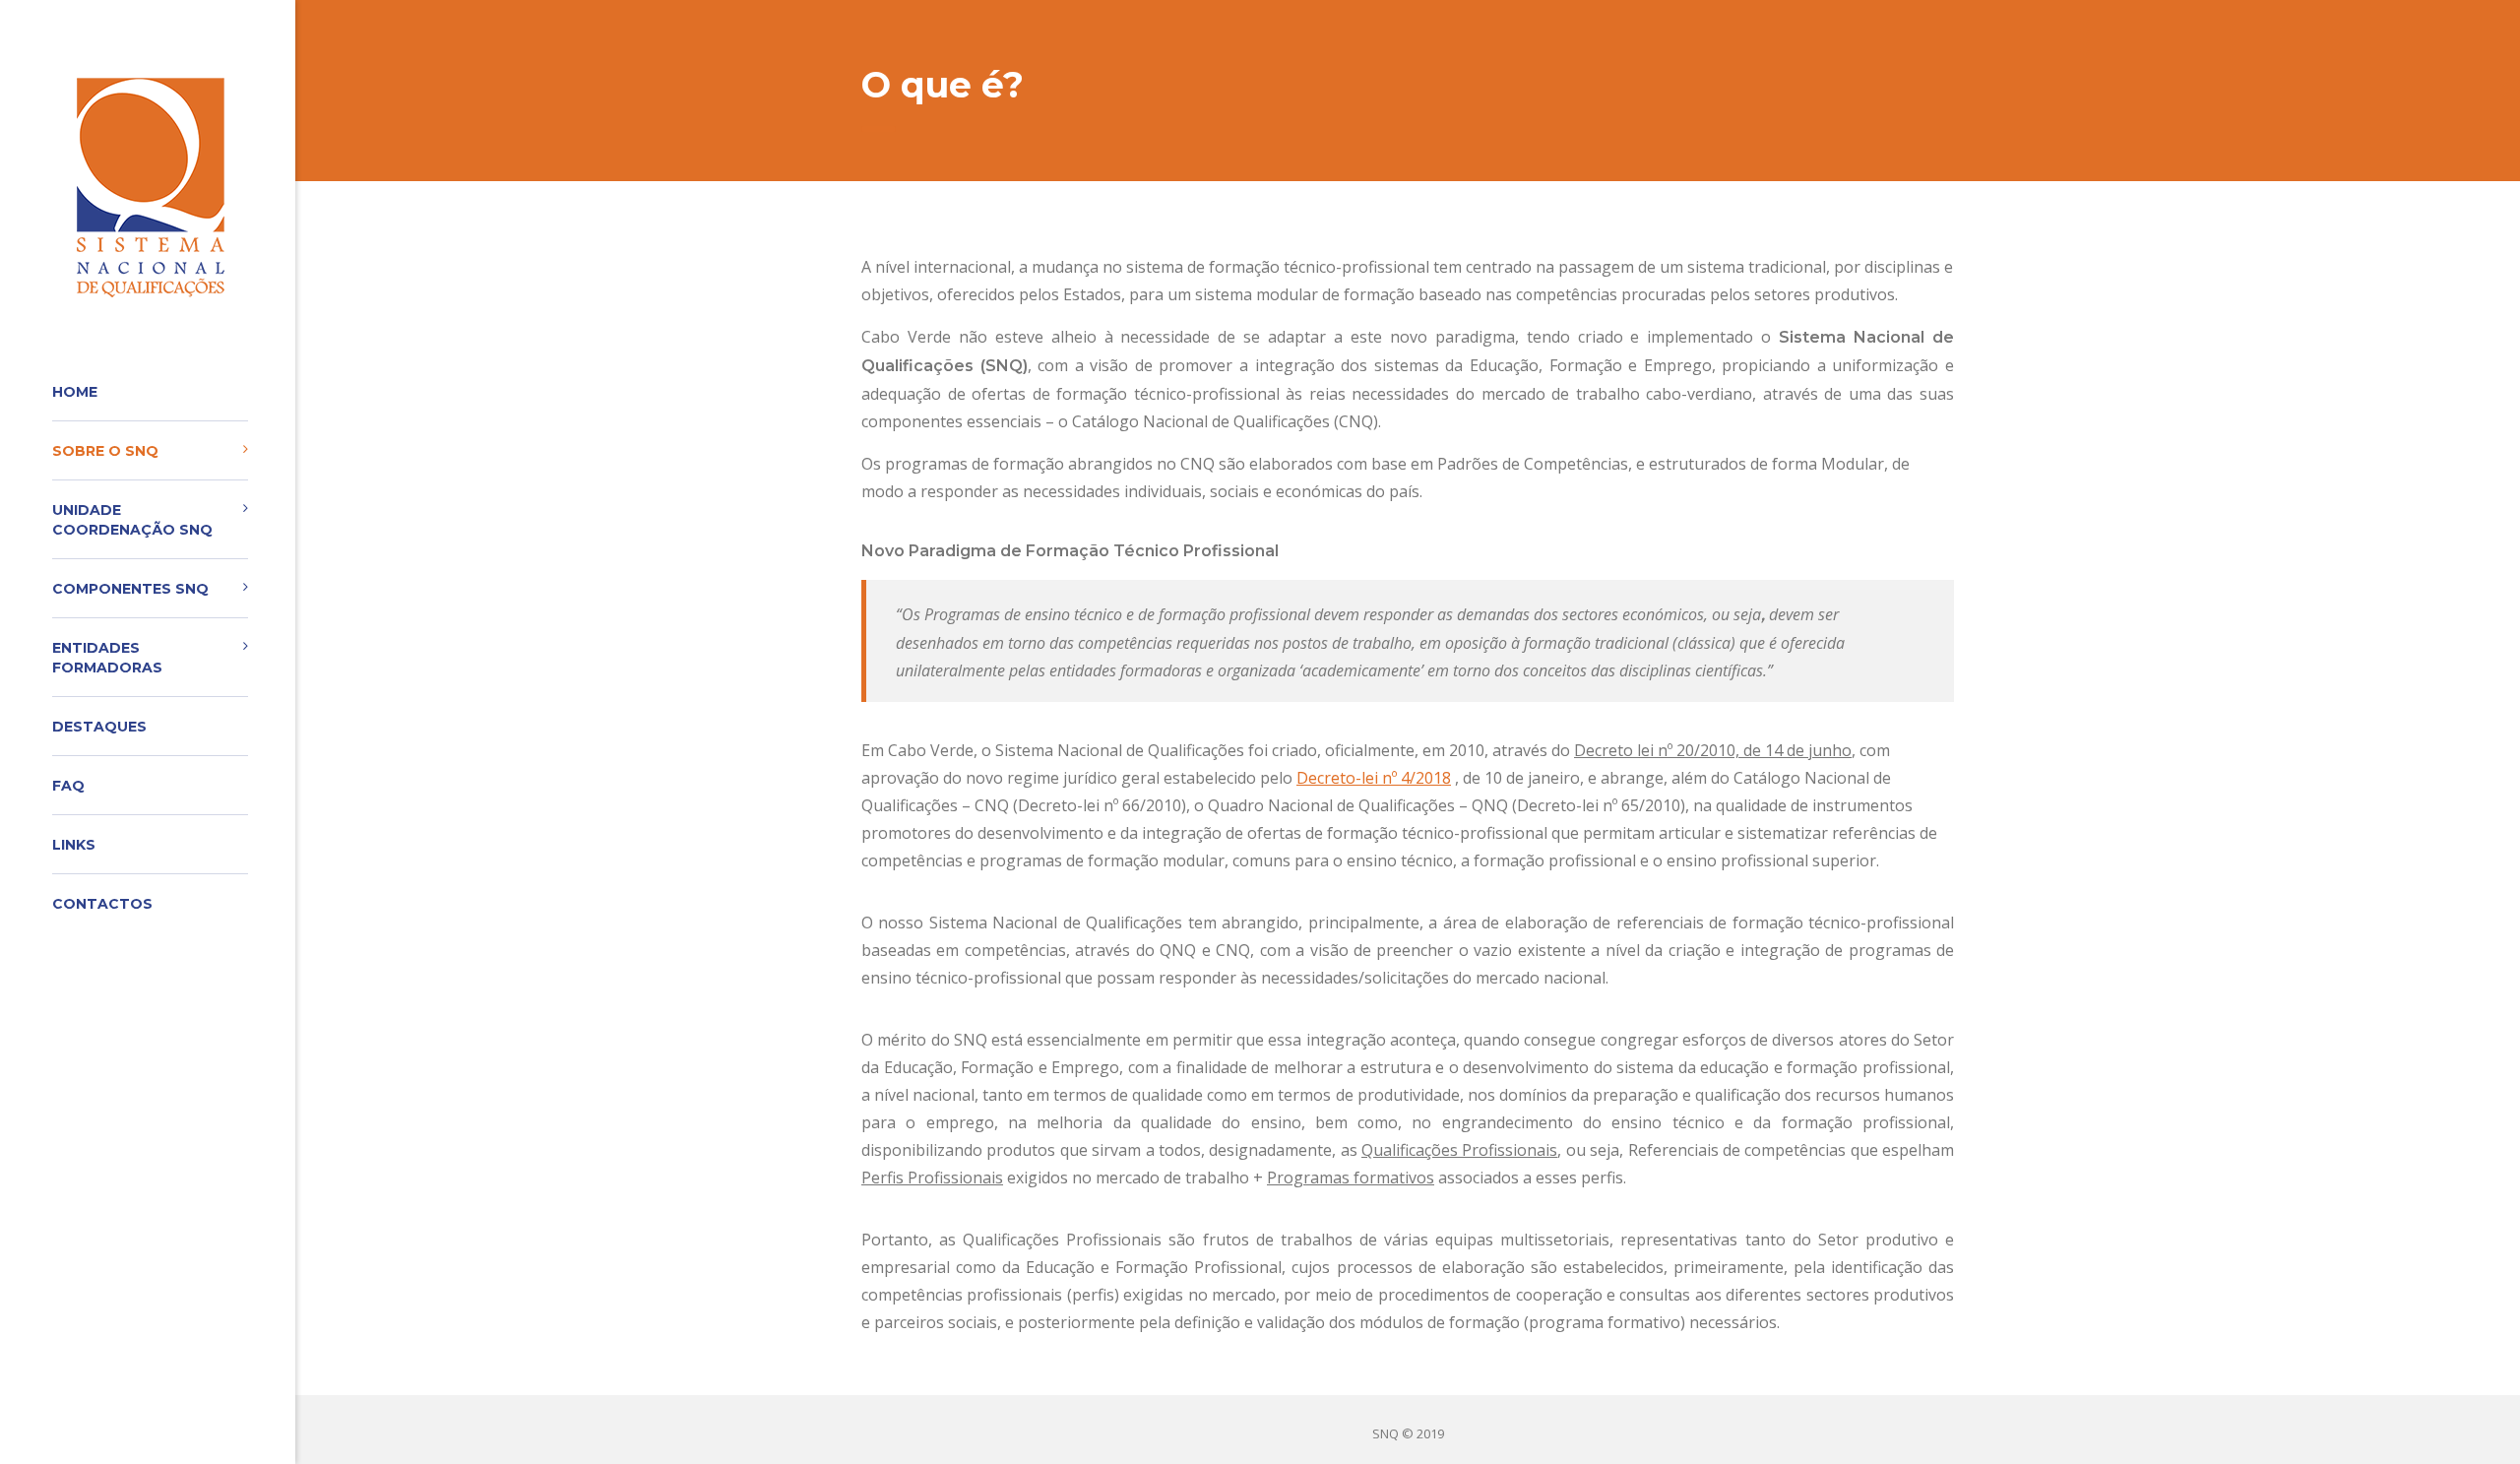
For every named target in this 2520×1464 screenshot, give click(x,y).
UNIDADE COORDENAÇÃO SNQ (132, 520)
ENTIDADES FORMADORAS (107, 658)
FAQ (68, 786)
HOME (75, 392)
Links (74, 845)
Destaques (99, 727)
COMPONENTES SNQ (130, 589)
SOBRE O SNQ (105, 451)
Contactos (102, 904)
